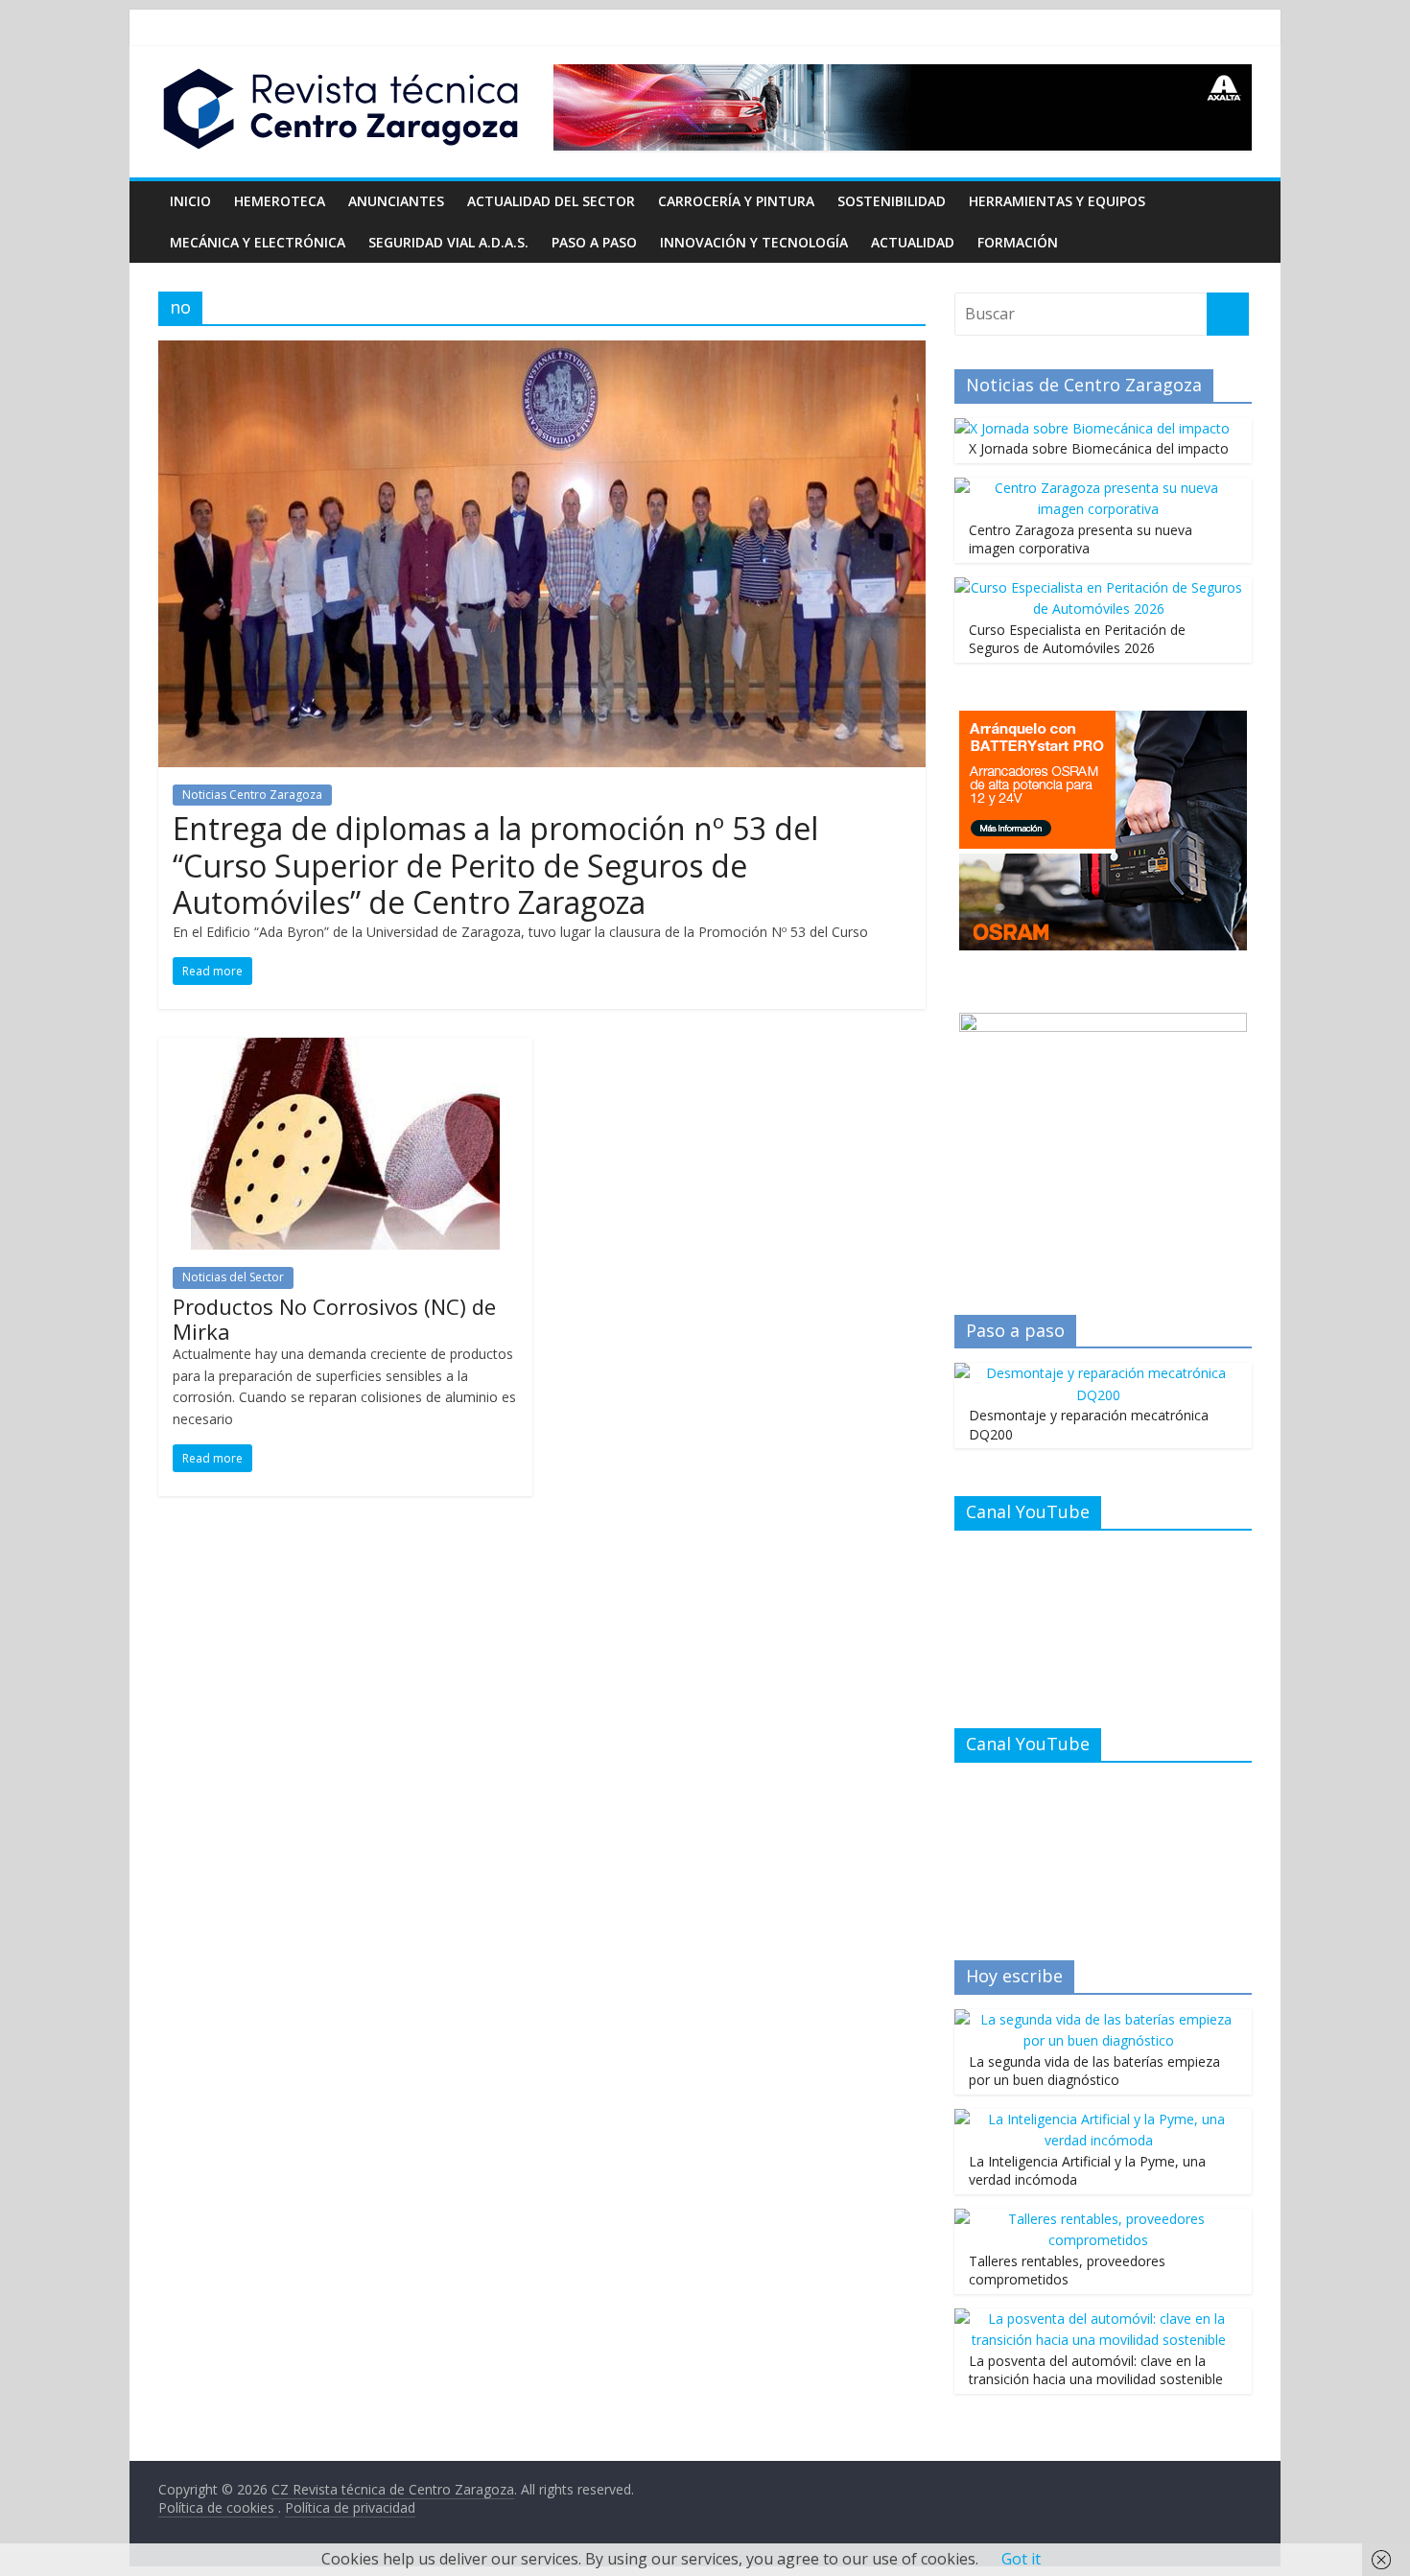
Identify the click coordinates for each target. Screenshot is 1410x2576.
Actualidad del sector (551, 201)
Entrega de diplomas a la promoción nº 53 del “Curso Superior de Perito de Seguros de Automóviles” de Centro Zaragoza (495, 865)
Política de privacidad (350, 2507)
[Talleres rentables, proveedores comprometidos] (1098, 2219)
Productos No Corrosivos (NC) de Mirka (334, 1319)
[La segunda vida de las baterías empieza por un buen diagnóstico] (1098, 2019)
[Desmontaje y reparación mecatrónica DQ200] (1098, 1373)
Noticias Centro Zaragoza (252, 795)
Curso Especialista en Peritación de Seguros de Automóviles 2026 (1077, 639)
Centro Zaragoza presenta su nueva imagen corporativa (1081, 539)
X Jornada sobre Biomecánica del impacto (1099, 448)
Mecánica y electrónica (258, 242)
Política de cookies (218, 2507)
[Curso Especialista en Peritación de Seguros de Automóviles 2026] (1098, 587)
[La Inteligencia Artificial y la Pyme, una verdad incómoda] (1098, 2119)
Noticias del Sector (233, 1277)
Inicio (190, 201)
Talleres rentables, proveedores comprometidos (1067, 2271)
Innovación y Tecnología (754, 242)
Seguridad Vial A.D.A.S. (448, 242)
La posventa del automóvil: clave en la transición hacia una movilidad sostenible (1096, 2370)
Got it (1021, 2559)
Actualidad (913, 242)
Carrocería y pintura (736, 201)
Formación (1018, 242)
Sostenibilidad (892, 201)
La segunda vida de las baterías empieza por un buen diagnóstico (1094, 2071)
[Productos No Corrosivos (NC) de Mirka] (345, 1049)
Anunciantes (396, 201)
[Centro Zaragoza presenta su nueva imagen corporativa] (1098, 488)
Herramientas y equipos (1057, 201)
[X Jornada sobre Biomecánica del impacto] (1092, 428)
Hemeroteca (280, 201)
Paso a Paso (594, 242)
